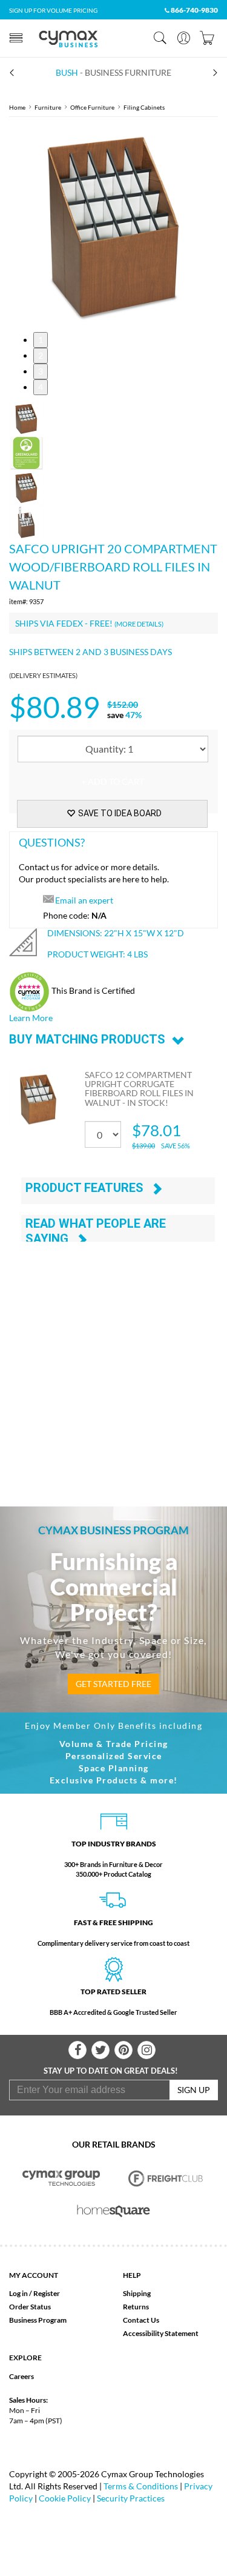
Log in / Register (35, 2293)
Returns (136, 2307)
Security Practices (131, 2498)
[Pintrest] (123, 2050)
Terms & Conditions (141, 2486)
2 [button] (41, 355)
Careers (21, 2376)
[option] (113, 225)
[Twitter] (100, 2050)
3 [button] (41, 371)
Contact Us (141, 2320)
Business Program (38, 2320)
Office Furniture (92, 107)
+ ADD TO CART (113, 781)
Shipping (137, 2293)
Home (17, 107)
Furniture (48, 107)
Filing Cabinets (144, 107)
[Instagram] (146, 2050)
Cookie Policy (65, 2498)
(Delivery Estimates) (43, 675)
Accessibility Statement (161, 2333)
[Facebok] (77, 2050)
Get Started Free (113, 1684)
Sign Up (194, 2090)
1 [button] (41, 340)
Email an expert (84, 900)
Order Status (30, 2307)
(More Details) (139, 624)
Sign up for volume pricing (53, 10)
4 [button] (41, 387)
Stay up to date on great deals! (111, 2071)
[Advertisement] (113, 1360)
